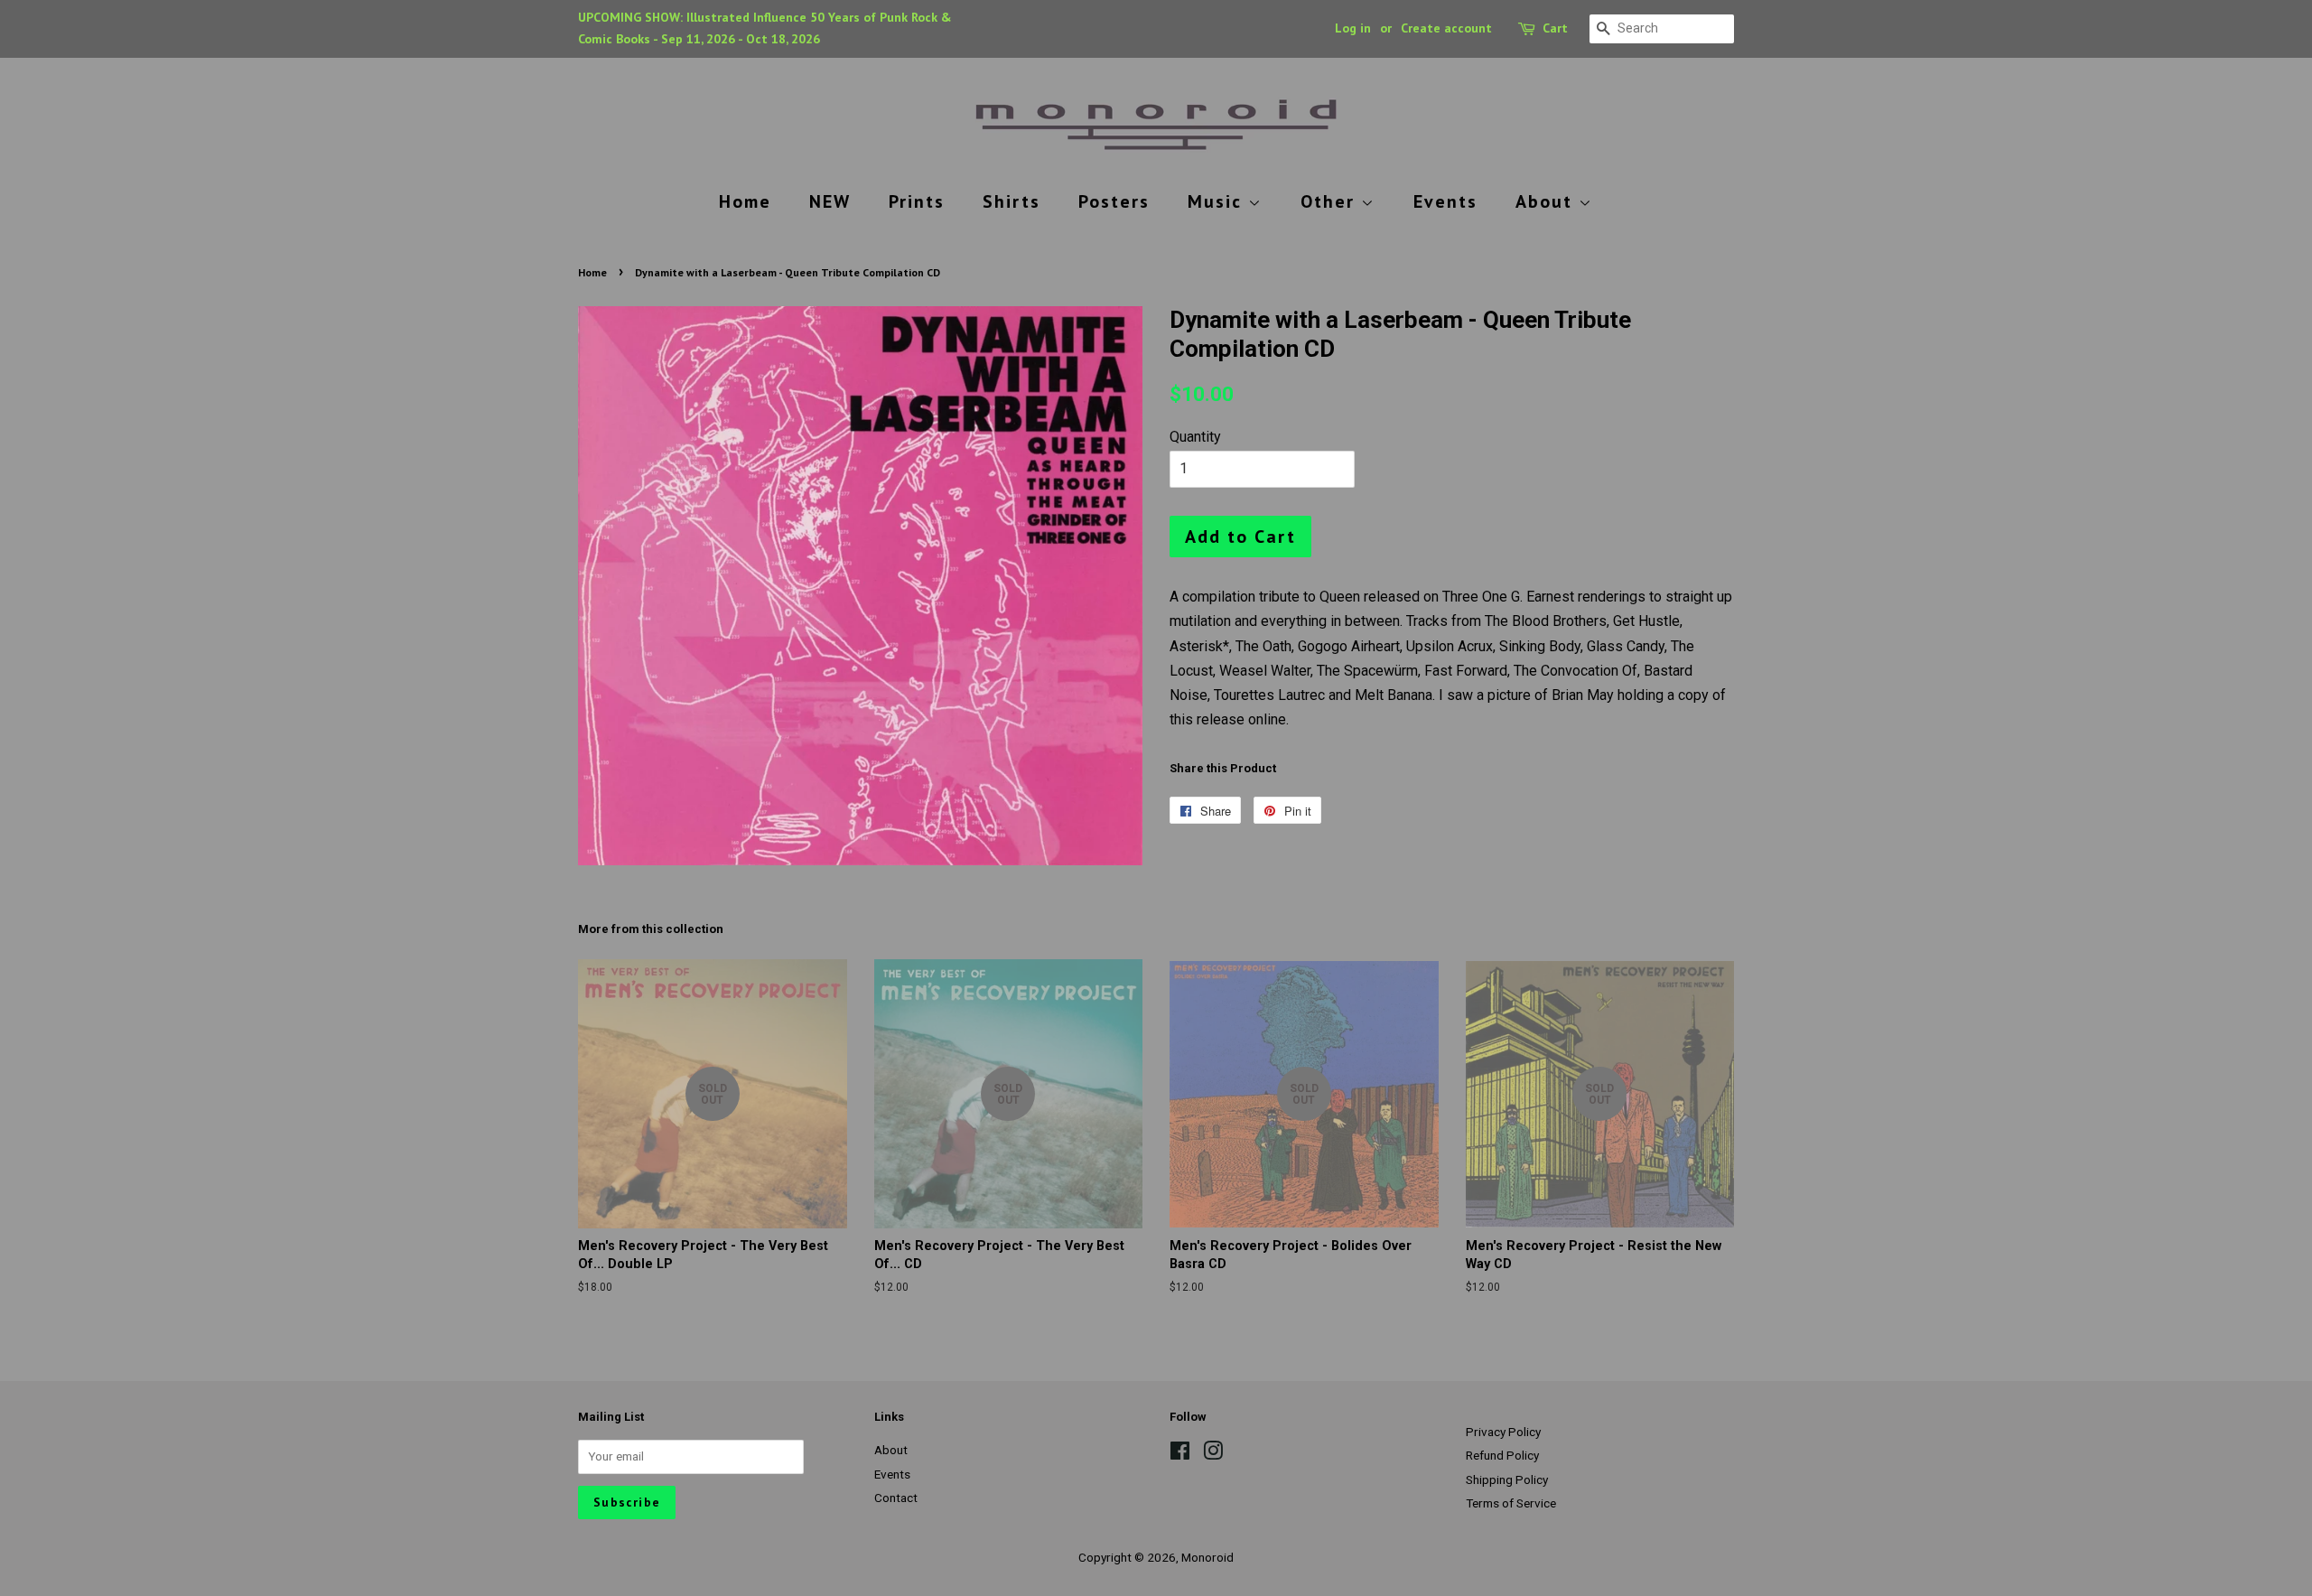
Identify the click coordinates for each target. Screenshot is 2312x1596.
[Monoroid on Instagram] (1213, 1454)
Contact (896, 1498)
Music (1218, 201)
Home (745, 201)
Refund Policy (1502, 1455)
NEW (830, 201)
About (1547, 201)
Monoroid (1207, 1557)
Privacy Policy (1503, 1432)
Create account (1446, 28)
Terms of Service (1511, 1503)
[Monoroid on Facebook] (1180, 1454)
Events (1445, 201)
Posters (1114, 201)
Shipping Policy (1507, 1479)
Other (1331, 201)
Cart (1555, 28)
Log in (1353, 28)
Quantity (1195, 437)
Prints (917, 201)
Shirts (1011, 201)
